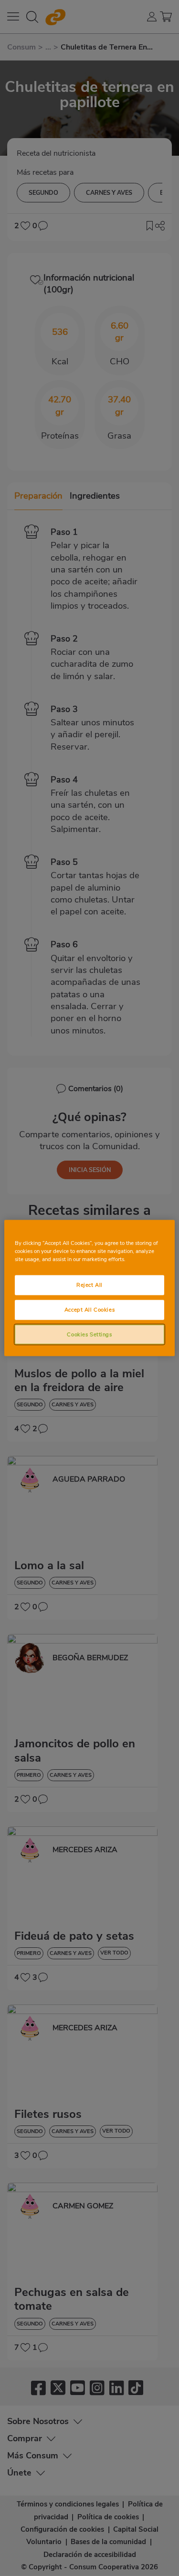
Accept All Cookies (89, 1309)
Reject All (89, 1284)
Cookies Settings (89, 1334)
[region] (89, 1288)
